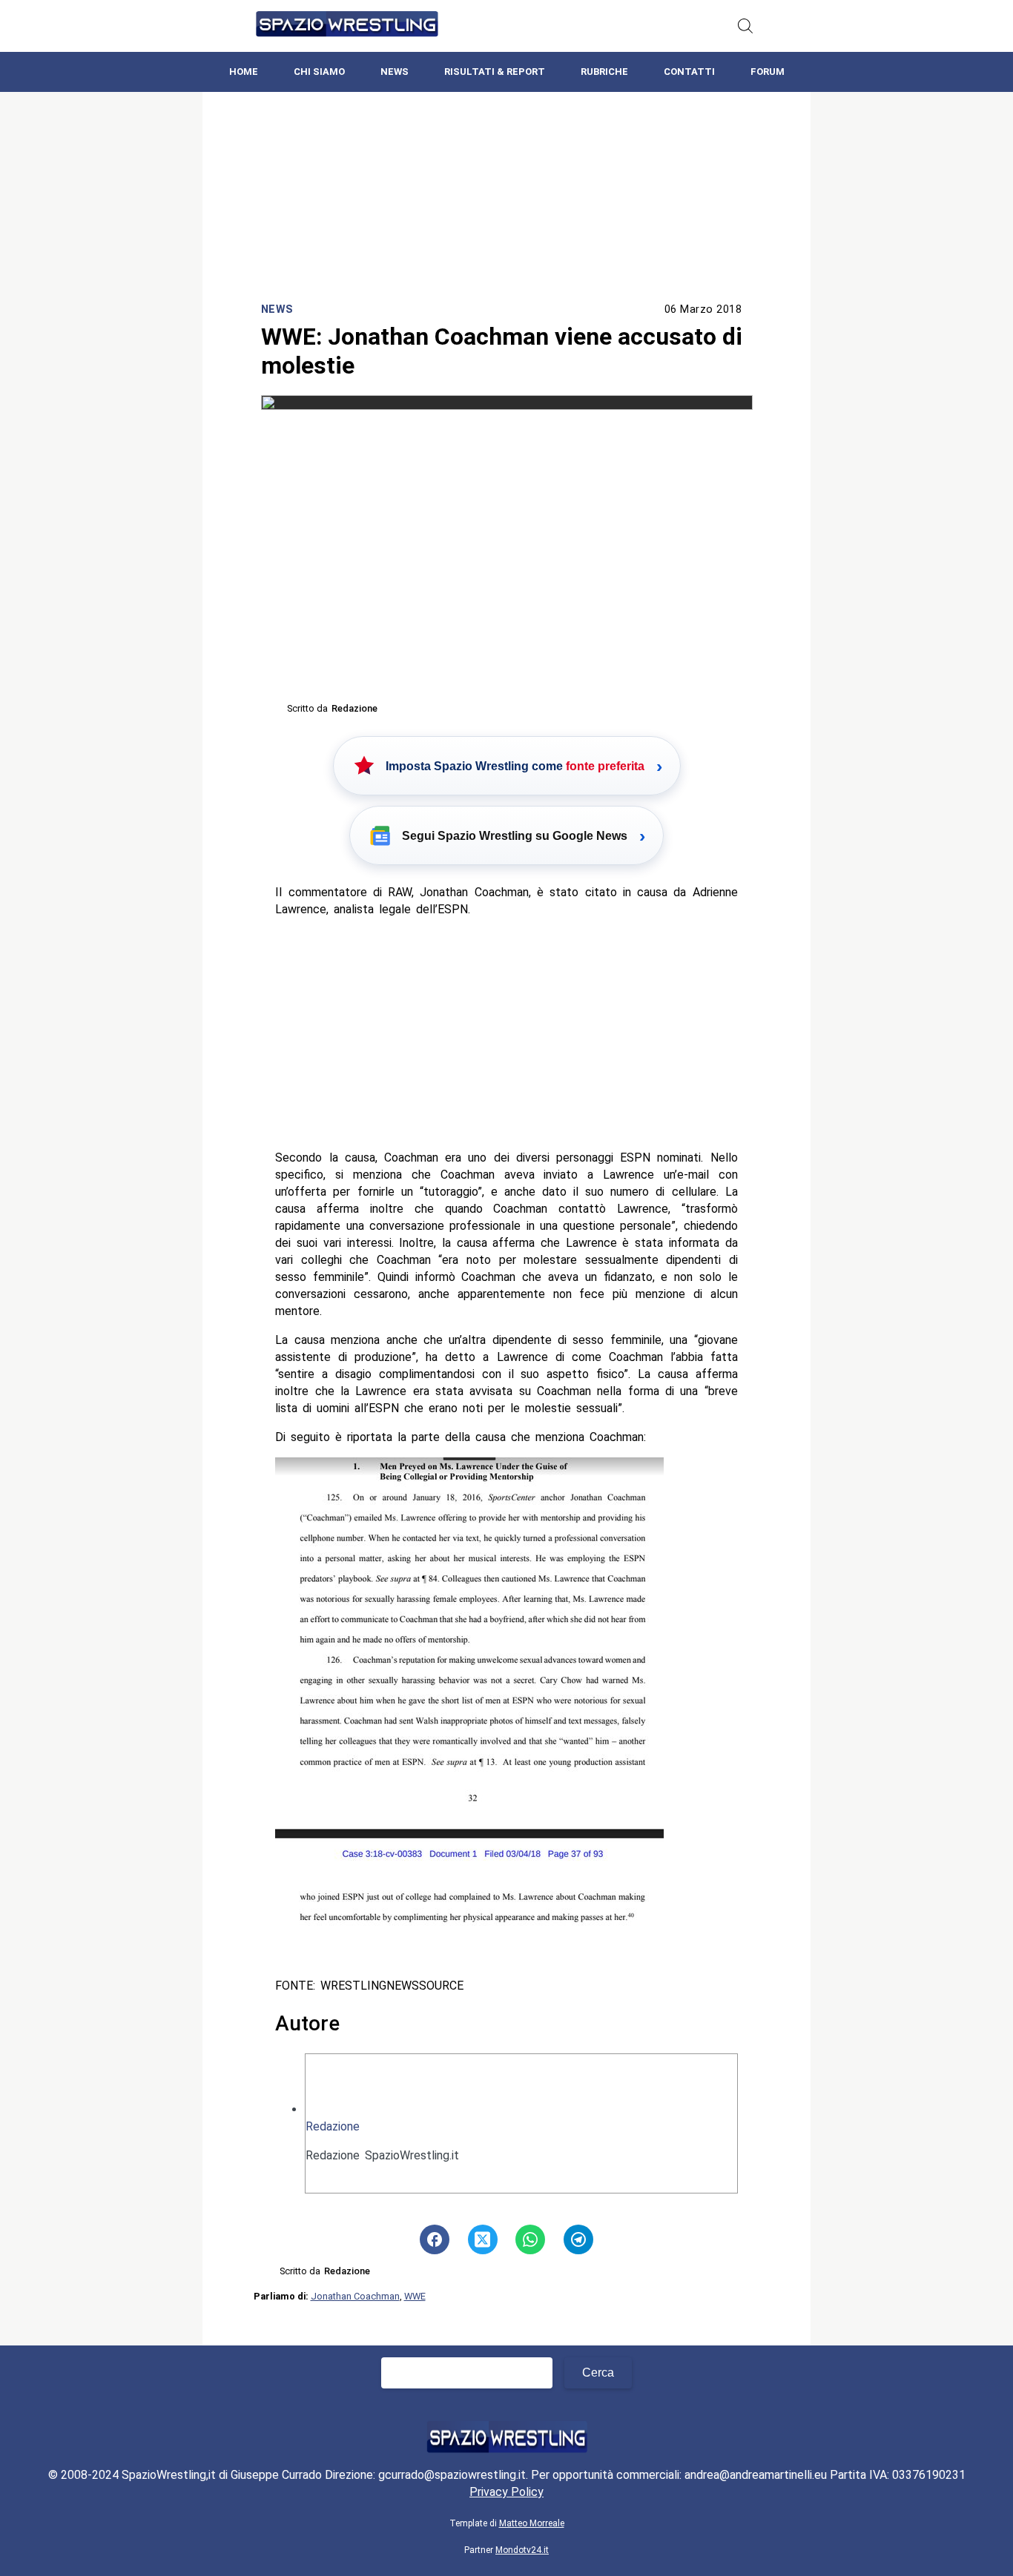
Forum (768, 72)
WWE (415, 2296)
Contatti (689, 72)
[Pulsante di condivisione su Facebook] (435, 2239)
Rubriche (604, 72)
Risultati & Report (495, 72)
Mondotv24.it (522, 2550)
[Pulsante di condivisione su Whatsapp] (530, 2239)
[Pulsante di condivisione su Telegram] (578, 2239)
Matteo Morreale (532, 2523)
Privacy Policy (506, 2492)
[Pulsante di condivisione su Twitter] (483, 2239)
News (395, 72)
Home (244, 72)
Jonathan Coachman (355, 2296)
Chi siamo (319, 72)
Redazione (333, 2126)
